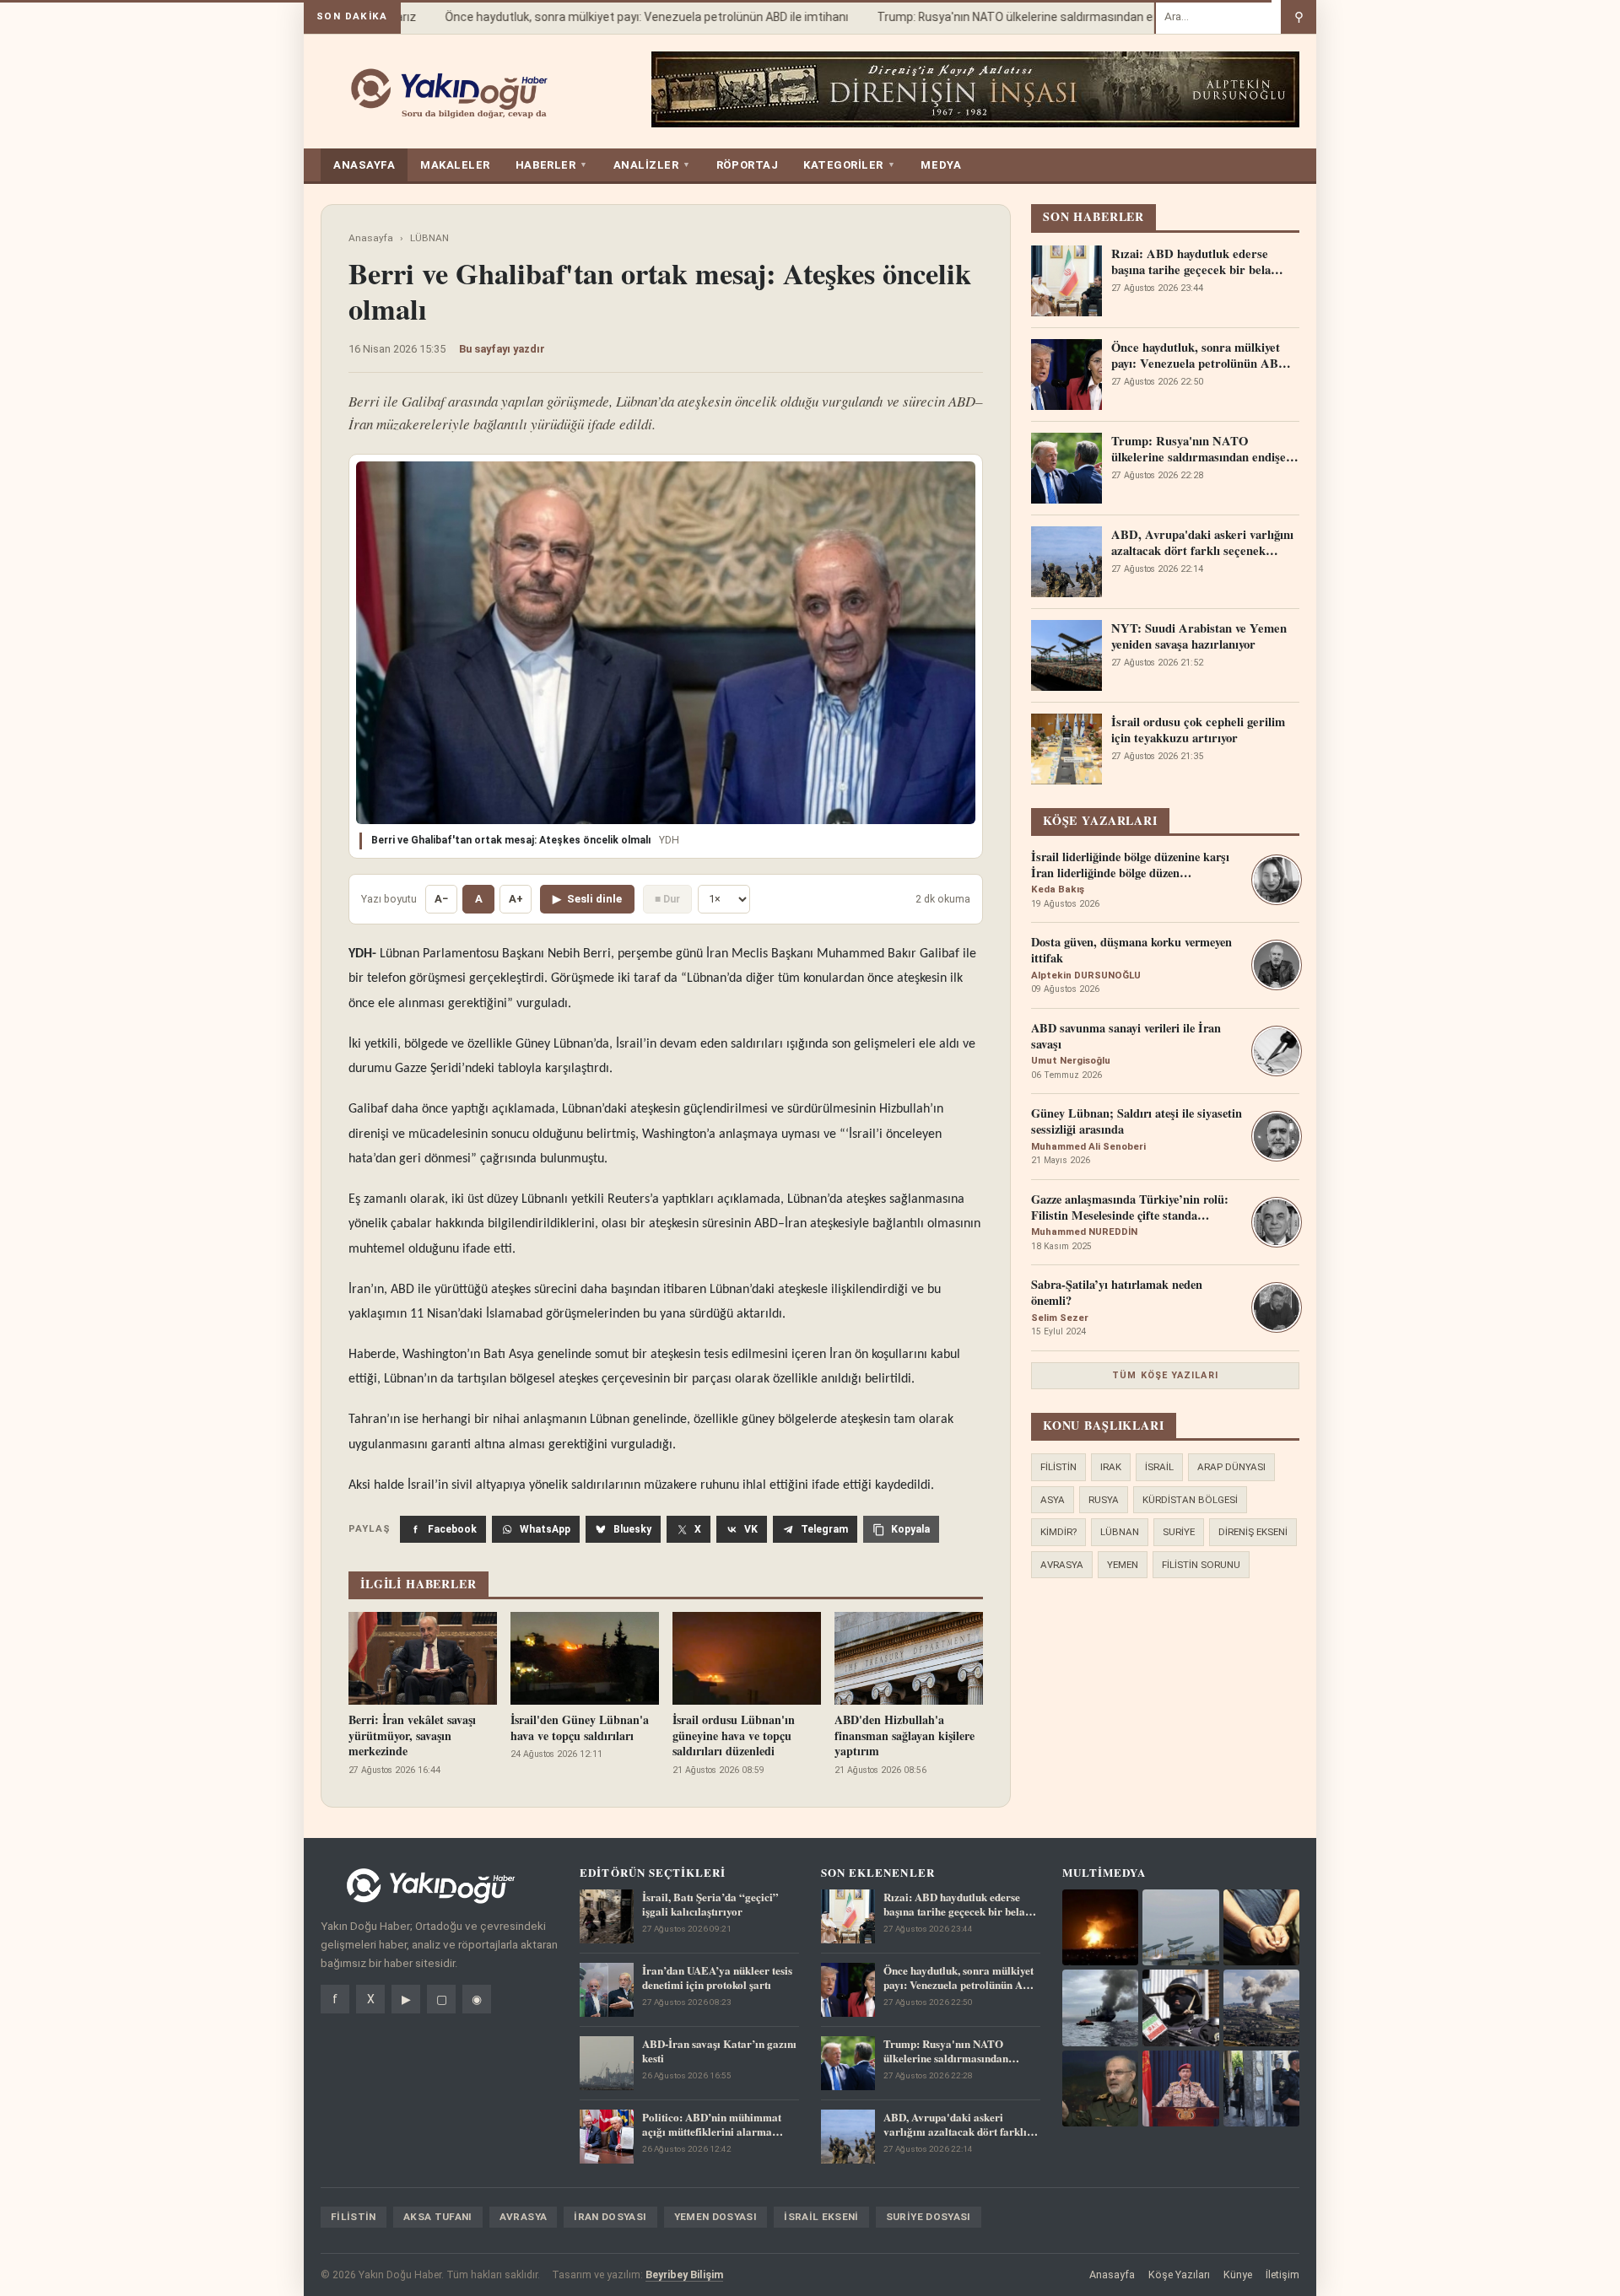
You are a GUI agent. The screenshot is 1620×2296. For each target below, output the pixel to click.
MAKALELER (455, 165)
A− (441, 899)
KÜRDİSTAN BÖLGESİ (1190, 1500)
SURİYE (1179, 1532)
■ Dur (667, 899)
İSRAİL (1159, 1467)
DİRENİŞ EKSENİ (1253, 1532)
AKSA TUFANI (438, 2217)
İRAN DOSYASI (610, 2217)
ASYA (1053, 1500)
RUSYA (1104, 1500)
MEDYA (941, 165)
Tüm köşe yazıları (1165, 1375)
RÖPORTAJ (747, 165)
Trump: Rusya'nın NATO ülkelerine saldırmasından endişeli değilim (1029, 17)
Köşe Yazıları (1179, 2274)
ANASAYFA (364, 165)
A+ (516, 899)
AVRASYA (1062, 1565)
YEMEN (1123, 1565)
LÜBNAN (429, 238)
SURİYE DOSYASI (929, 2217)
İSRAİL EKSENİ (821, 2217)
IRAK (1111, 1467)
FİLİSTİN (1058, 1467)
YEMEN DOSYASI (716, 2217)
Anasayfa (371, 238)
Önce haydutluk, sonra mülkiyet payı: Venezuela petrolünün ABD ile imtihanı (623, 17)
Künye (1238, 2274)
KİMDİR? (1058, 1532)
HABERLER (552, 165)
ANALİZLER (652, 165)
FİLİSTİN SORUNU (1201, 1565)
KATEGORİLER (849, 165)
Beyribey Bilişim (684, 2274)
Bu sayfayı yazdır (502, 349)
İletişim (1282, 2274)
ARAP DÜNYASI (1231, 1467)
